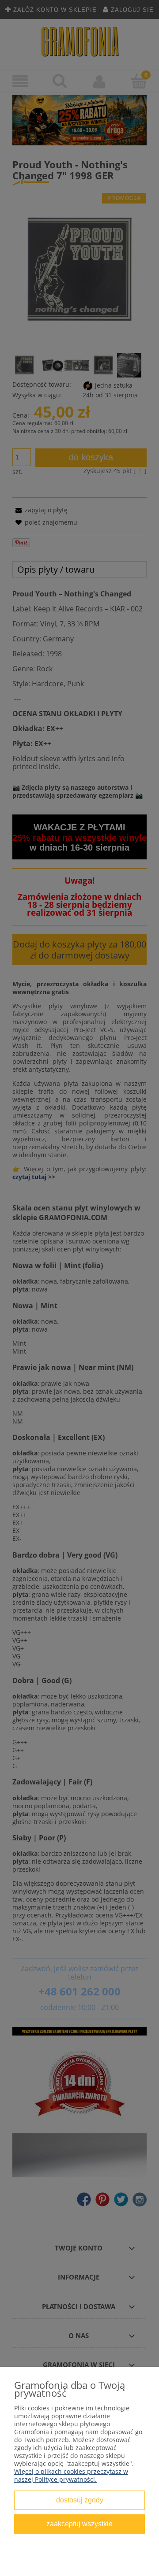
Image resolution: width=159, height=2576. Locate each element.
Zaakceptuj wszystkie (79, 2524)
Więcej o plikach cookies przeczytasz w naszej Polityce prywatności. (71, 2475)
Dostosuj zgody (80, 2500)
